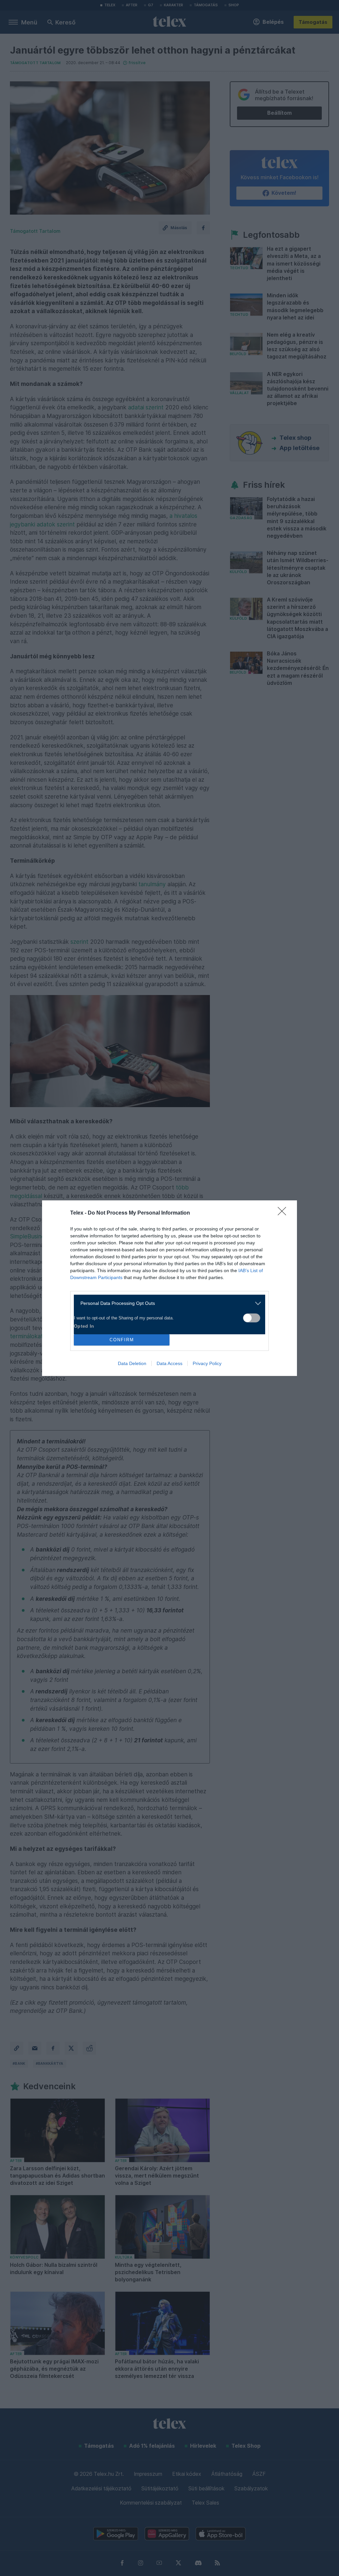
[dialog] (169, 1288)
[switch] (252, 1318)
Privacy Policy (207, 1363)
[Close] (284, 1213)
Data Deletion (132, 1363)
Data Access (169, 1363)
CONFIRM (122, 1340)
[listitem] (167, 1303)
